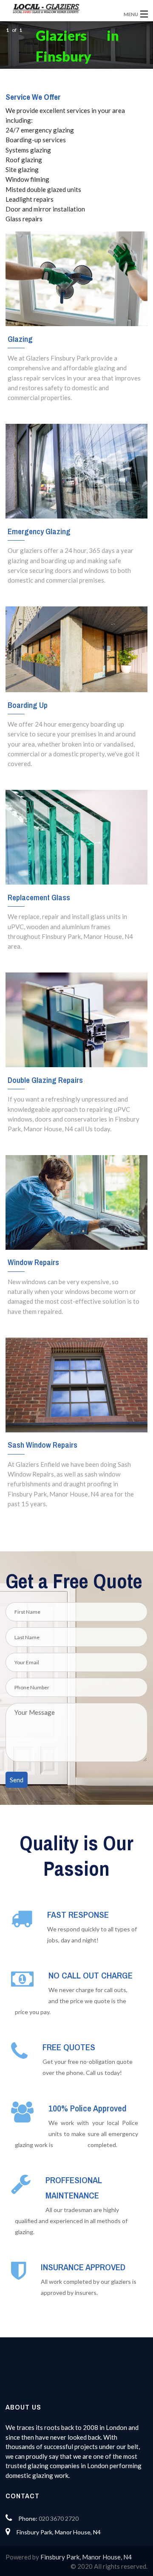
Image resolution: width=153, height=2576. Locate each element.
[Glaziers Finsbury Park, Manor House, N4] (61, 8)
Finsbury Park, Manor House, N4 (86, 2557)
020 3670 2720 (59, 2518)
